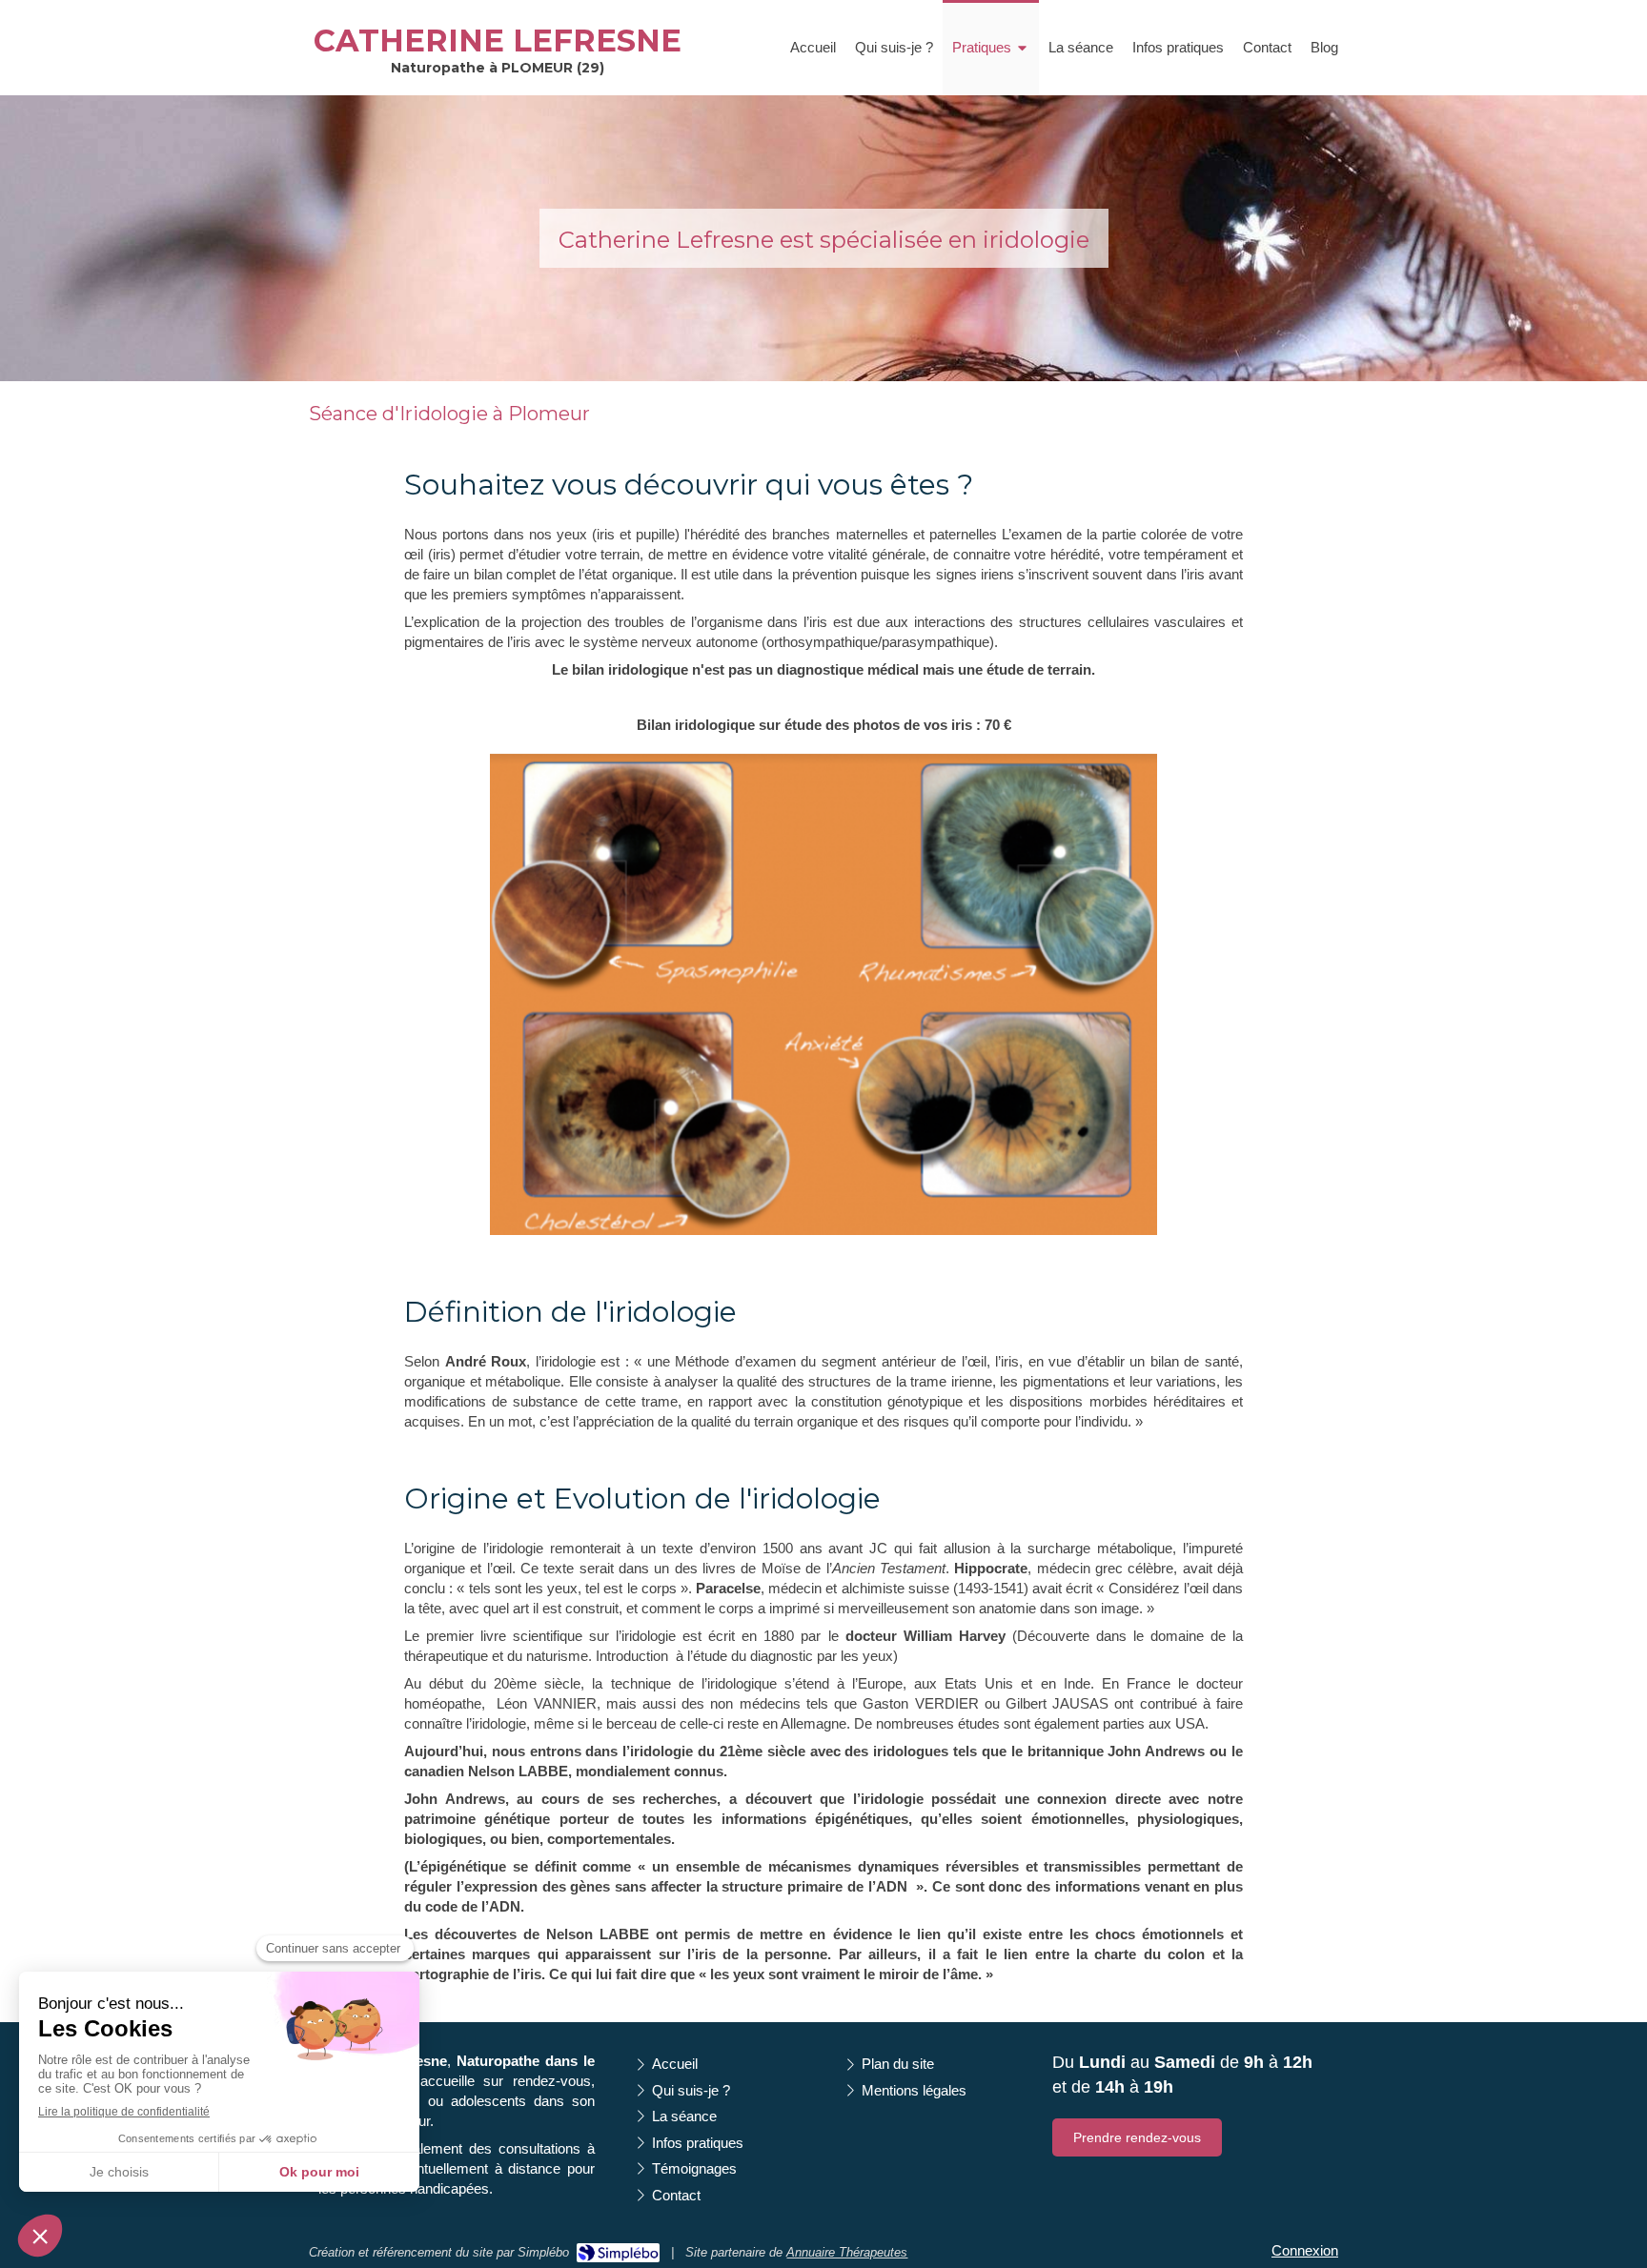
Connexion (1305, 2250)
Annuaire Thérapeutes (847, 2252)
